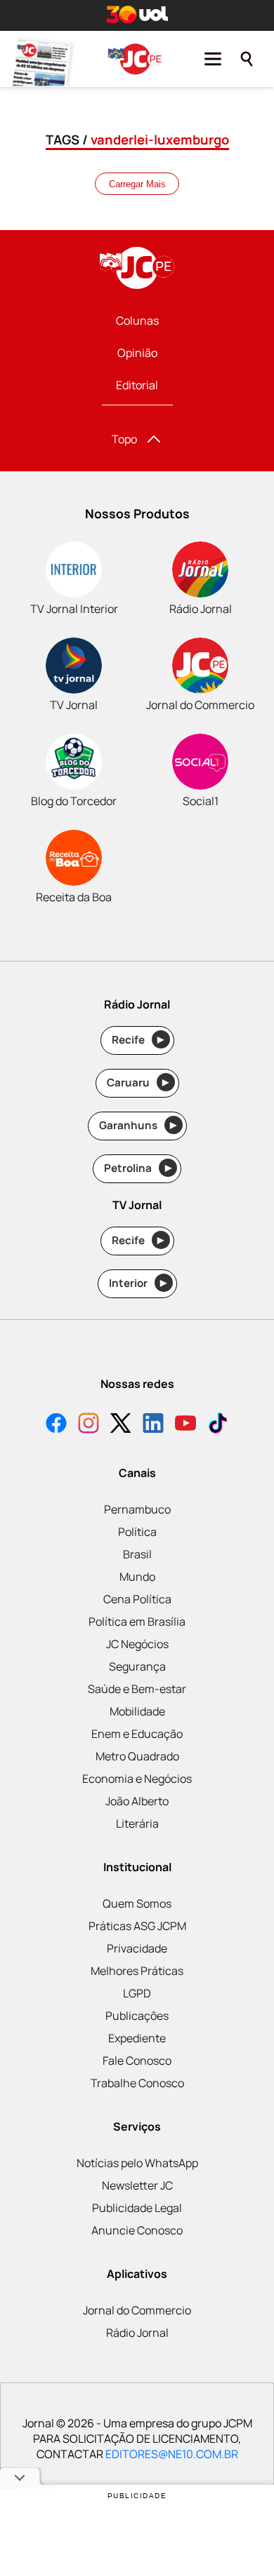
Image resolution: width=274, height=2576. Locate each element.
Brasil (137, 1554)
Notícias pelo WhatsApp (137, 2163)
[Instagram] (89, 1425)
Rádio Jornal (137, 2333)
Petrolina (138, 1168)
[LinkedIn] (153, 1425)
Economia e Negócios (137, 1779)
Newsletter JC (137, 2185)
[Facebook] (56, 1425)
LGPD (137, 1993)
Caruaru (138, 1083)
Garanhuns (138, 1125)
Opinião (137, 353)
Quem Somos (137, 1903)
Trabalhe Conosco (137, 2083)
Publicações (137, 2016)
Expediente (137, 2038)
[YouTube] (185, 1425)
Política (137, 1532)
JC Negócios (137, 1644)
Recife (138, 1040)
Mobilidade (137, 1711)
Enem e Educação (137, 1734)
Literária (137, 1823)
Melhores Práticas (137, 1971)
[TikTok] (218, 1425)
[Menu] (213, 59)
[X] (121, 1425)
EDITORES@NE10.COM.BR (172, 2454)
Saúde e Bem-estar (137, 1689)
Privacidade (137, 1948)
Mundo (137, 1577)
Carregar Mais (137, 184)
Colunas (137, 321)
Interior (138, 1283)
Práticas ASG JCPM (137, 1926)
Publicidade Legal (137, 2208)
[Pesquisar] (247, 59)
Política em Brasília (137, 1621)
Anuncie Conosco (137, 2230)
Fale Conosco (137, 2061)
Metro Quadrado (137, 1756)
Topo (124, 439)
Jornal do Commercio (137, 2310)
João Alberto (137, 1801)
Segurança (137, 1666)
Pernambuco (137, 1509)
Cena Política (137, 1599)
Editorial (137, 385)
